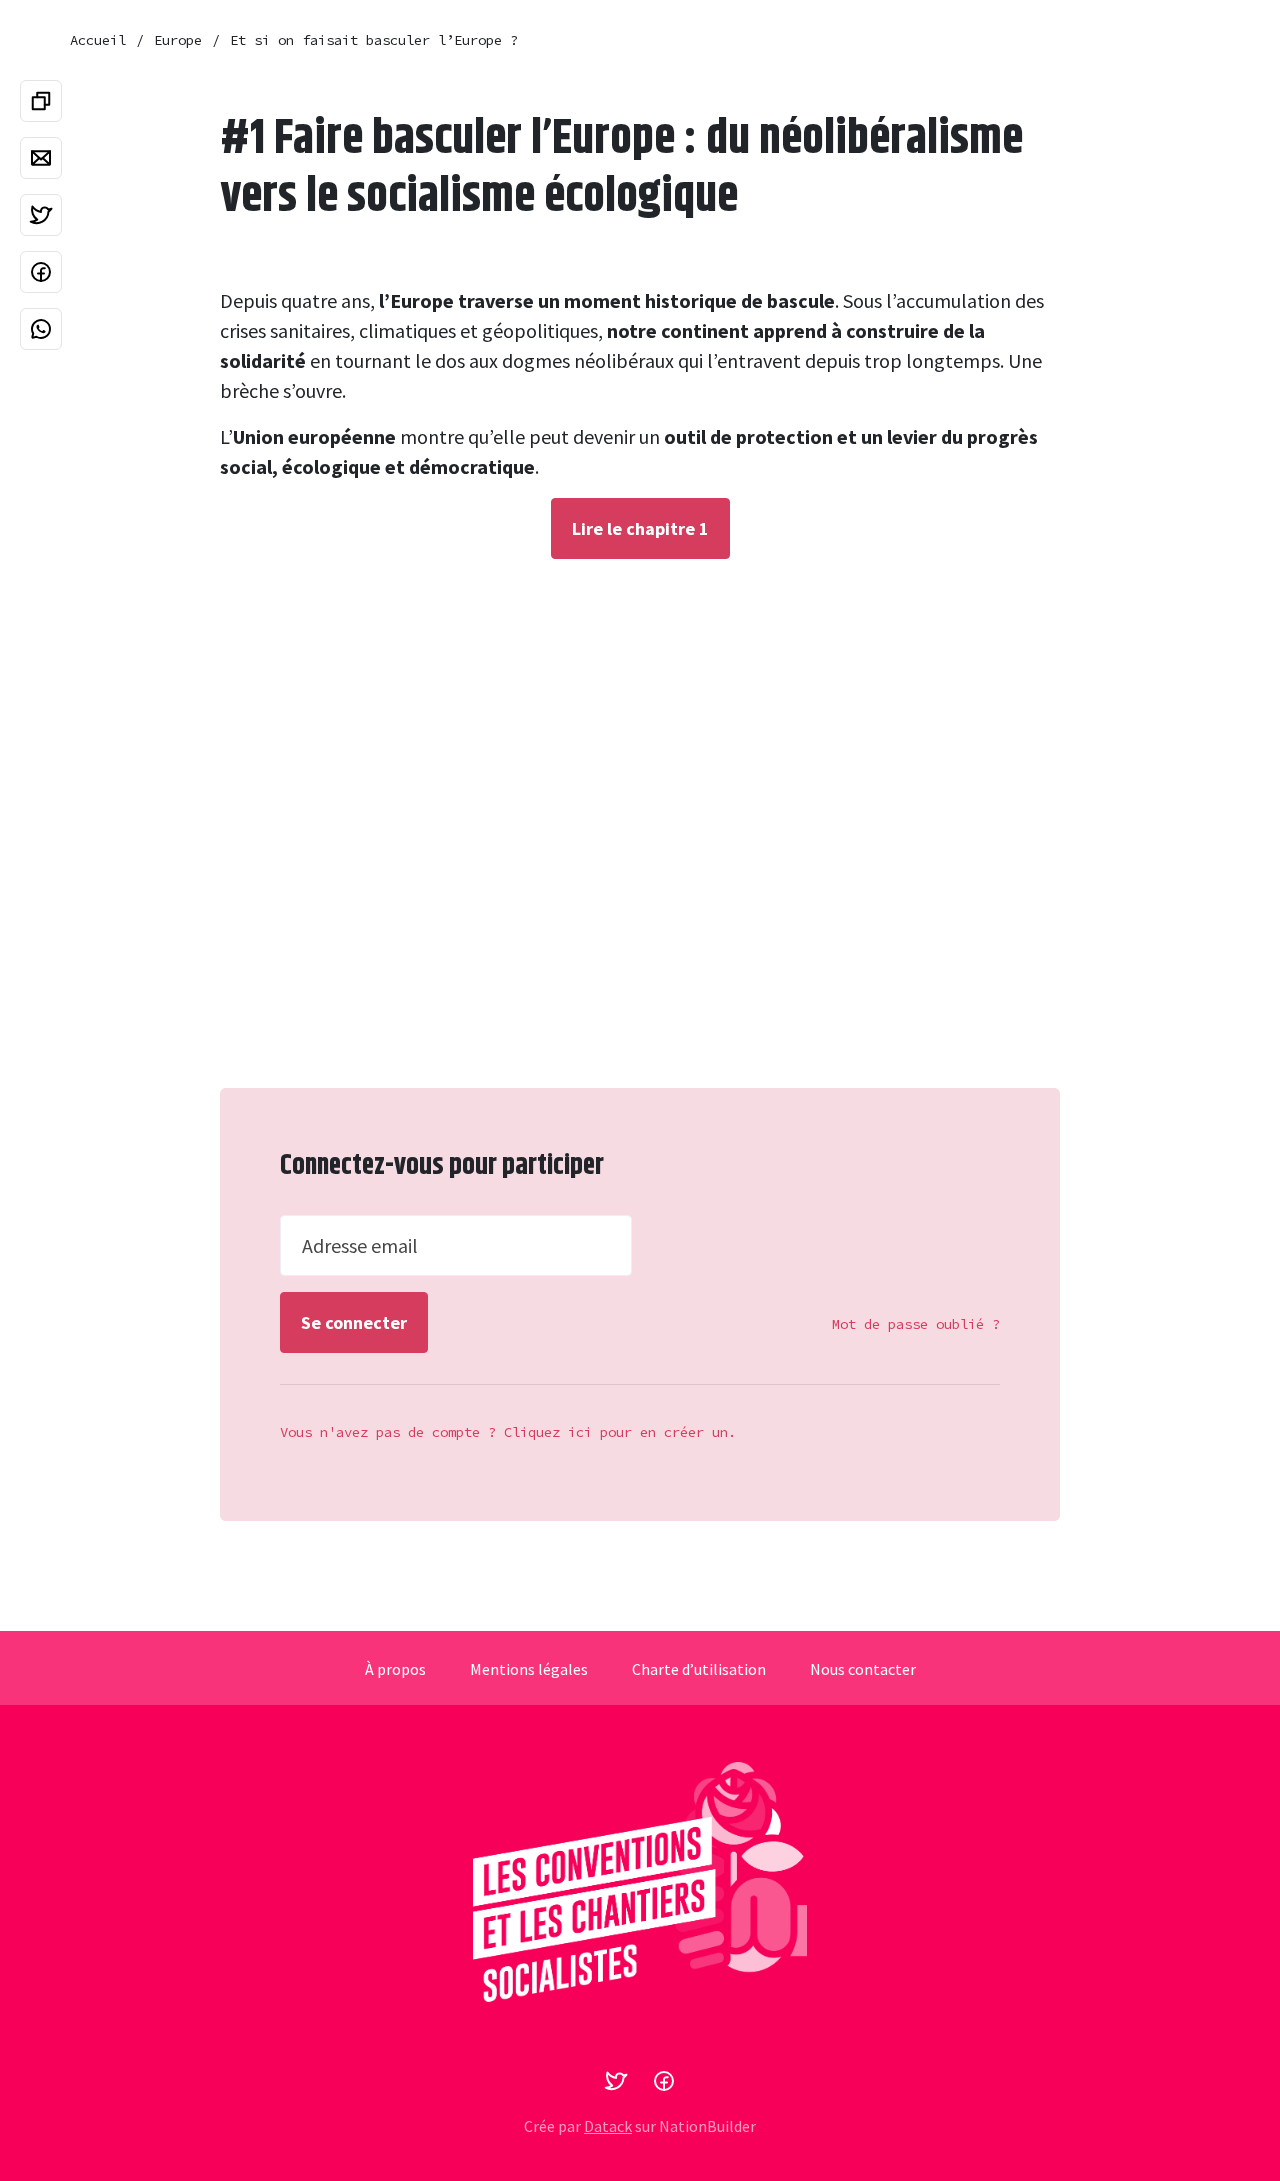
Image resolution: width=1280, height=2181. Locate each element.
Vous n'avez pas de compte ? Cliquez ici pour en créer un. (508, 1432)
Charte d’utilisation (699, 1669)
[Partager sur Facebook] (41, 272)
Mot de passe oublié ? (916, 1324)
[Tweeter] (41, 215)
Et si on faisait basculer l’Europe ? (374, 40)
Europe (178, 40)
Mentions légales (529, 1669)
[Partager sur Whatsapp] (41, 329)
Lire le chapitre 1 (640, 528)
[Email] (41, 158)
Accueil (98, 40)
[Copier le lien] (41, 101)
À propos (395, 1669)
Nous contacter (863, 1669)
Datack (608, 2126)
